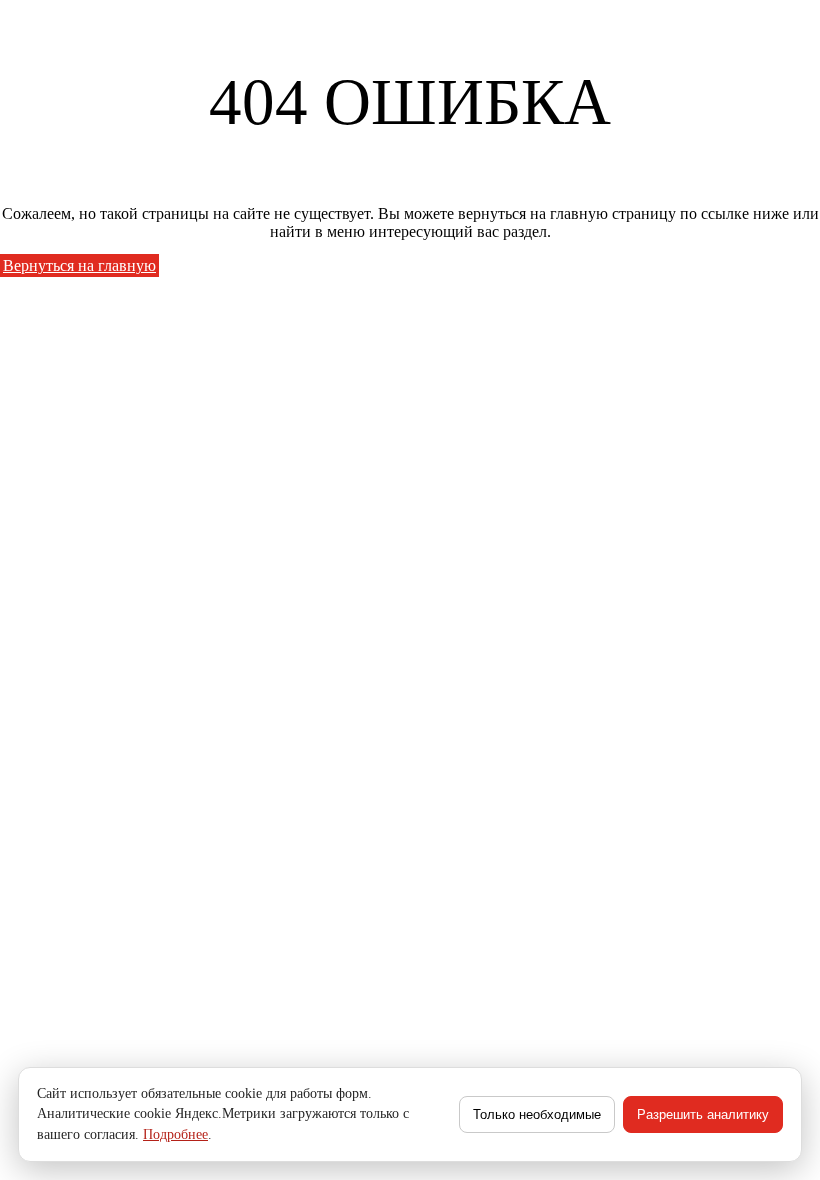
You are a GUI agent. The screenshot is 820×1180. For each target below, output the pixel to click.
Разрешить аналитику (703, 1114)
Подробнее (175, 1134)
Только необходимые (537, 1114)
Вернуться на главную (79, 265)
